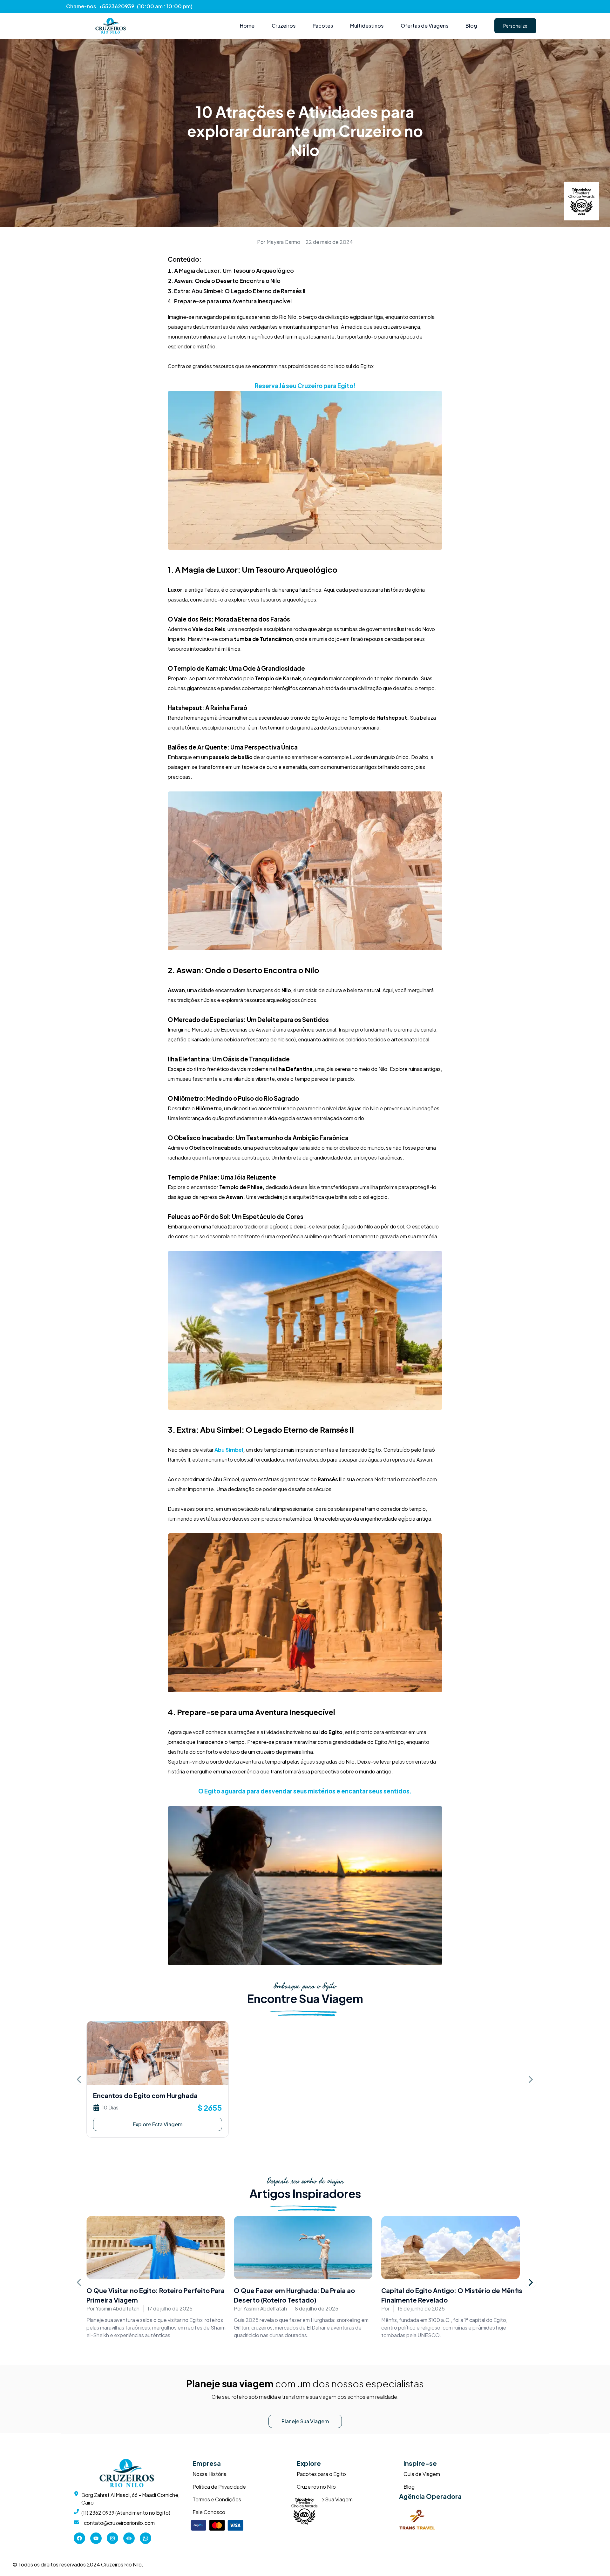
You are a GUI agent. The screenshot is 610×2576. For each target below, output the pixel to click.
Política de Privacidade (219, 2487)
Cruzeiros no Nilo (316, 2487)
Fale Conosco (209, 2512)
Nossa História (210, 2474)
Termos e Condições (217, 2499)
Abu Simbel (229, 1450)
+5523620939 (117, 6)
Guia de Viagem (422, 2474)
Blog (409, 2487)
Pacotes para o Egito (321, 2474)
